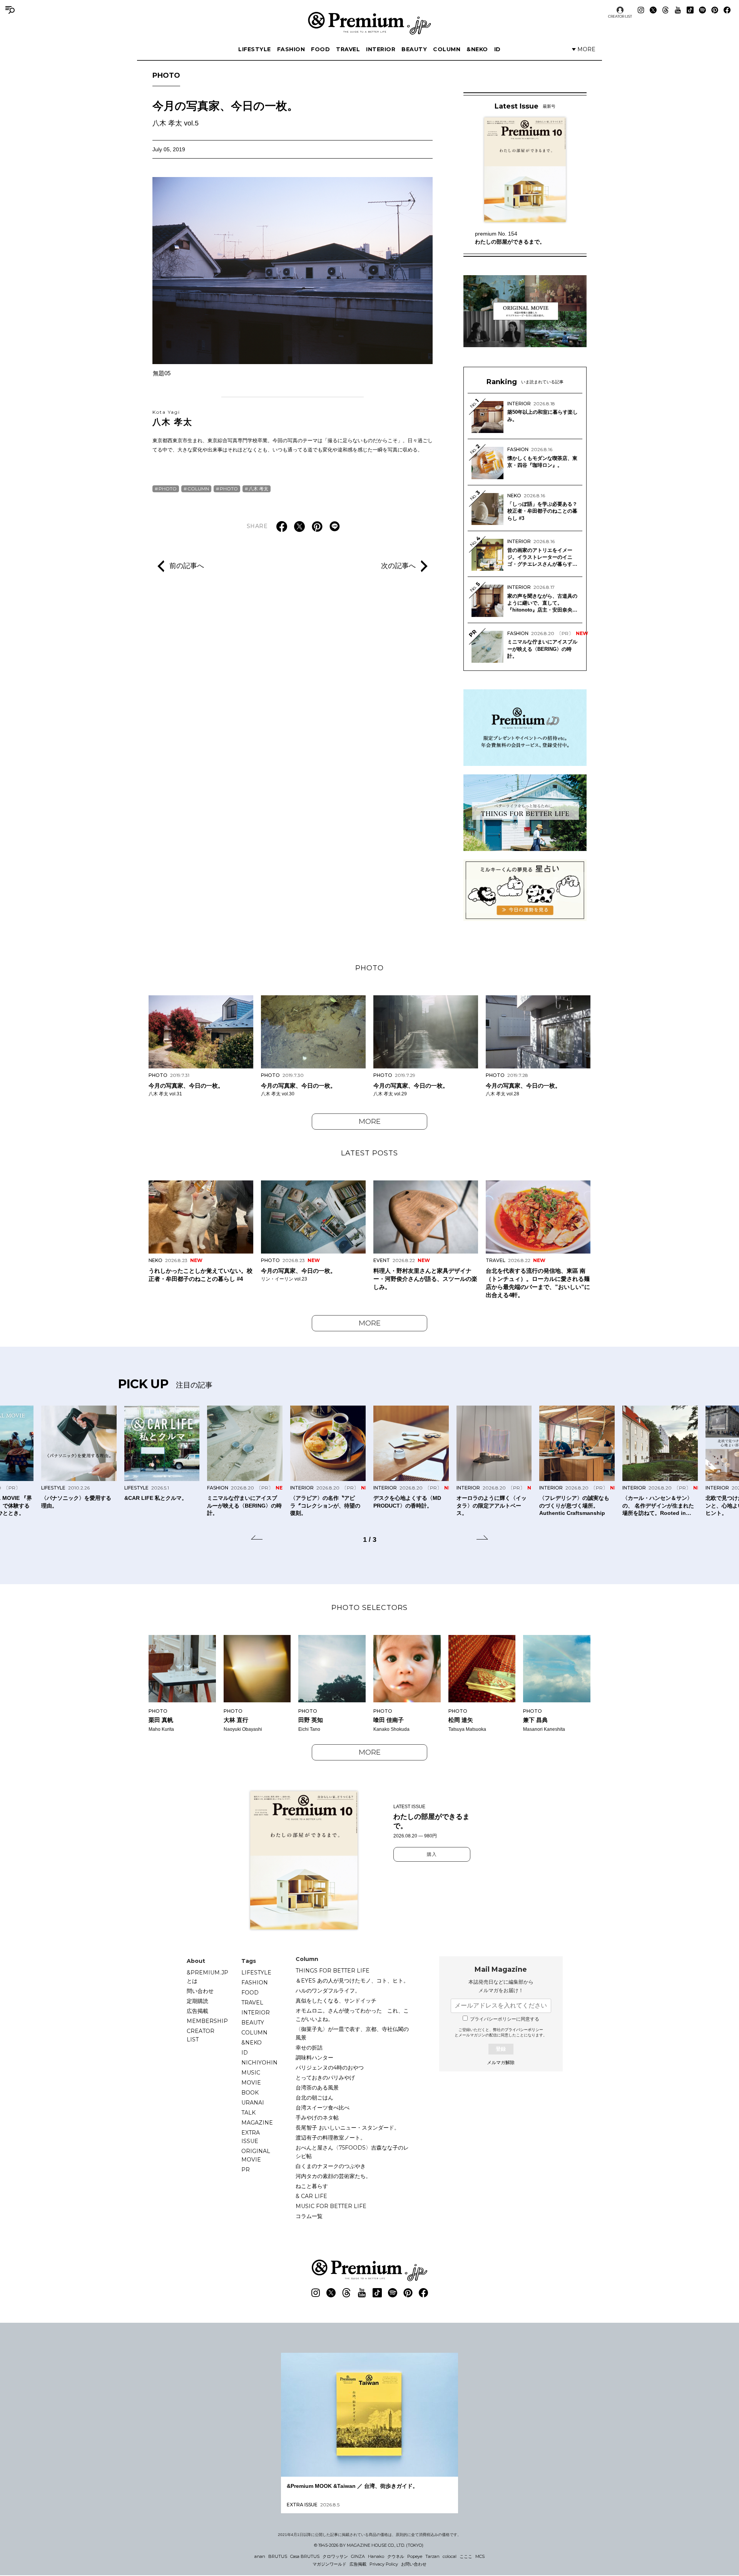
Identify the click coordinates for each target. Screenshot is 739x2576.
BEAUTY (414, 49)
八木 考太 (258, 489)
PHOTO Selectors (369, 1608)
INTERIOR (381, 49)
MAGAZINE (257, 2123)
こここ (466, 2556)
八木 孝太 (172, 418)
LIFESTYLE (255, 49)
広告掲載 (197, 2011)
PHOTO (166, 75)
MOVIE (251, 2083)
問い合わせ (200, 1991)
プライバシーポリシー (524, 2030)
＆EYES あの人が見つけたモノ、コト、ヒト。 (352, 1981)
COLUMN (447, 49)
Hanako (376, 2556)
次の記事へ (398, 566)
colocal (450, 2556)
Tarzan (432, 2556)
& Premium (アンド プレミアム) (369, 23)
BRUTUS (278, 2556)
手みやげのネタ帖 (317, 2118)
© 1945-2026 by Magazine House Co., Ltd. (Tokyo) (369, 2545)
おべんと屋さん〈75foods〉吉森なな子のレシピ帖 (352, 2152)
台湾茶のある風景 (317, 2088)
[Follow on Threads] (665, 10)
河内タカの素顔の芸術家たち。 (333, 2176)
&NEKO (477, 49)
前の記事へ (187, 566)
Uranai (253, 2103)
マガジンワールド (329, 2564)
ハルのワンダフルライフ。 (328, 1991)
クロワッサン (335, 2556)
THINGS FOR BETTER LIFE (333, 1971)
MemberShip (207, 2021)
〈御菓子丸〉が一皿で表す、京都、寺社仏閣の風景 (352, 2033)
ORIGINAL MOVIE (256, 2155)
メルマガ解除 (501, 2063)
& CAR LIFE (311, 2196)
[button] (257, 1539)
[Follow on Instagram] (641, 10)
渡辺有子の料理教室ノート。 (331, 2138)
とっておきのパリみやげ (325, 2078)
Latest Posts (369, 1153)
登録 (501, 2049)
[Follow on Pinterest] (715, 10)
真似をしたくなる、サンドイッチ (336, 2001)
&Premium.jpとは (207, 1977)
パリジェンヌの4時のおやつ (330, 2068)
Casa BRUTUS (305, 2556)
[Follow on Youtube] (678, 10)
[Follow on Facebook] (727, 10)
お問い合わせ (414, 2564)
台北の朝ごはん (314, 2098)
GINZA (358, 2556)
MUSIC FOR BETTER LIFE (331, 2206)
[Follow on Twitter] (653, 10)
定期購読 (197, 2001)
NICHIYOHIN (259, 2063)
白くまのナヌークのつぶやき (331, 2166)
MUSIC (251, 2073)
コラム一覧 (309, 2216)
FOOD (320, 49)
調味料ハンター (314, 2058)
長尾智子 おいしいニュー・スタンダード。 (348, 2128)
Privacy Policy (384, 2564)
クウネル (396, 2556)
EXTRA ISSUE (251, 2137)
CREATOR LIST (620, 16)
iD (497, 49)
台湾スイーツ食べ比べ (323, 2108)
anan (260, 2556)
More (370, 1122)
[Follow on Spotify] (702, 10)
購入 (432, 1854)
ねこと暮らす (312, 2186)
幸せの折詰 (309, 2048)
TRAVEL (348, 49)
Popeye (415, 2556)
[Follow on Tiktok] (690, 10)
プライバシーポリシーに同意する (505, 2019)
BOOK (250, 2093)
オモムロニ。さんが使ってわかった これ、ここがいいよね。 (352, 2015)
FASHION (291, 49)
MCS (480, 2556)
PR (246, 2170)
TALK (248, 2113)
